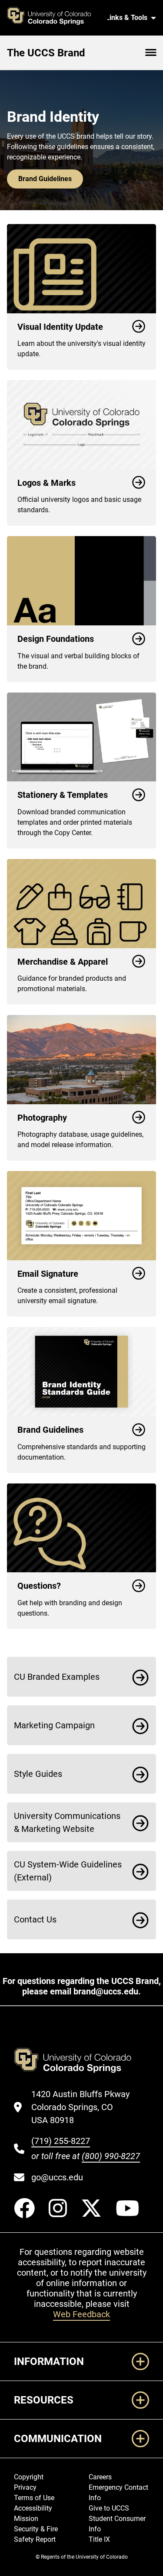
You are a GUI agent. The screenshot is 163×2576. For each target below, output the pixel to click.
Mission (26, 2519)
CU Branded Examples (57, 1677)
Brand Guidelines (45, 179)
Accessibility (33, 2508)
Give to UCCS (109, 2508)
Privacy (25, 2487)
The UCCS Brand (46, 53)
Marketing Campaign (54, 1725)
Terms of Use (34, 2498)
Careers (100, 2477)
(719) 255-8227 (61, 2141)
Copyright (29, 2477)
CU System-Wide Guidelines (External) (68, 1871)
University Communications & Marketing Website (67, 1822)
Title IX (99, 2539)
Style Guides (38, 1774)
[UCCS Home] (54, 18)
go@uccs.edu (57, 2177)
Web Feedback (81, 2314)
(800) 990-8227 (111, 2156)
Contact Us (35, 1919)
